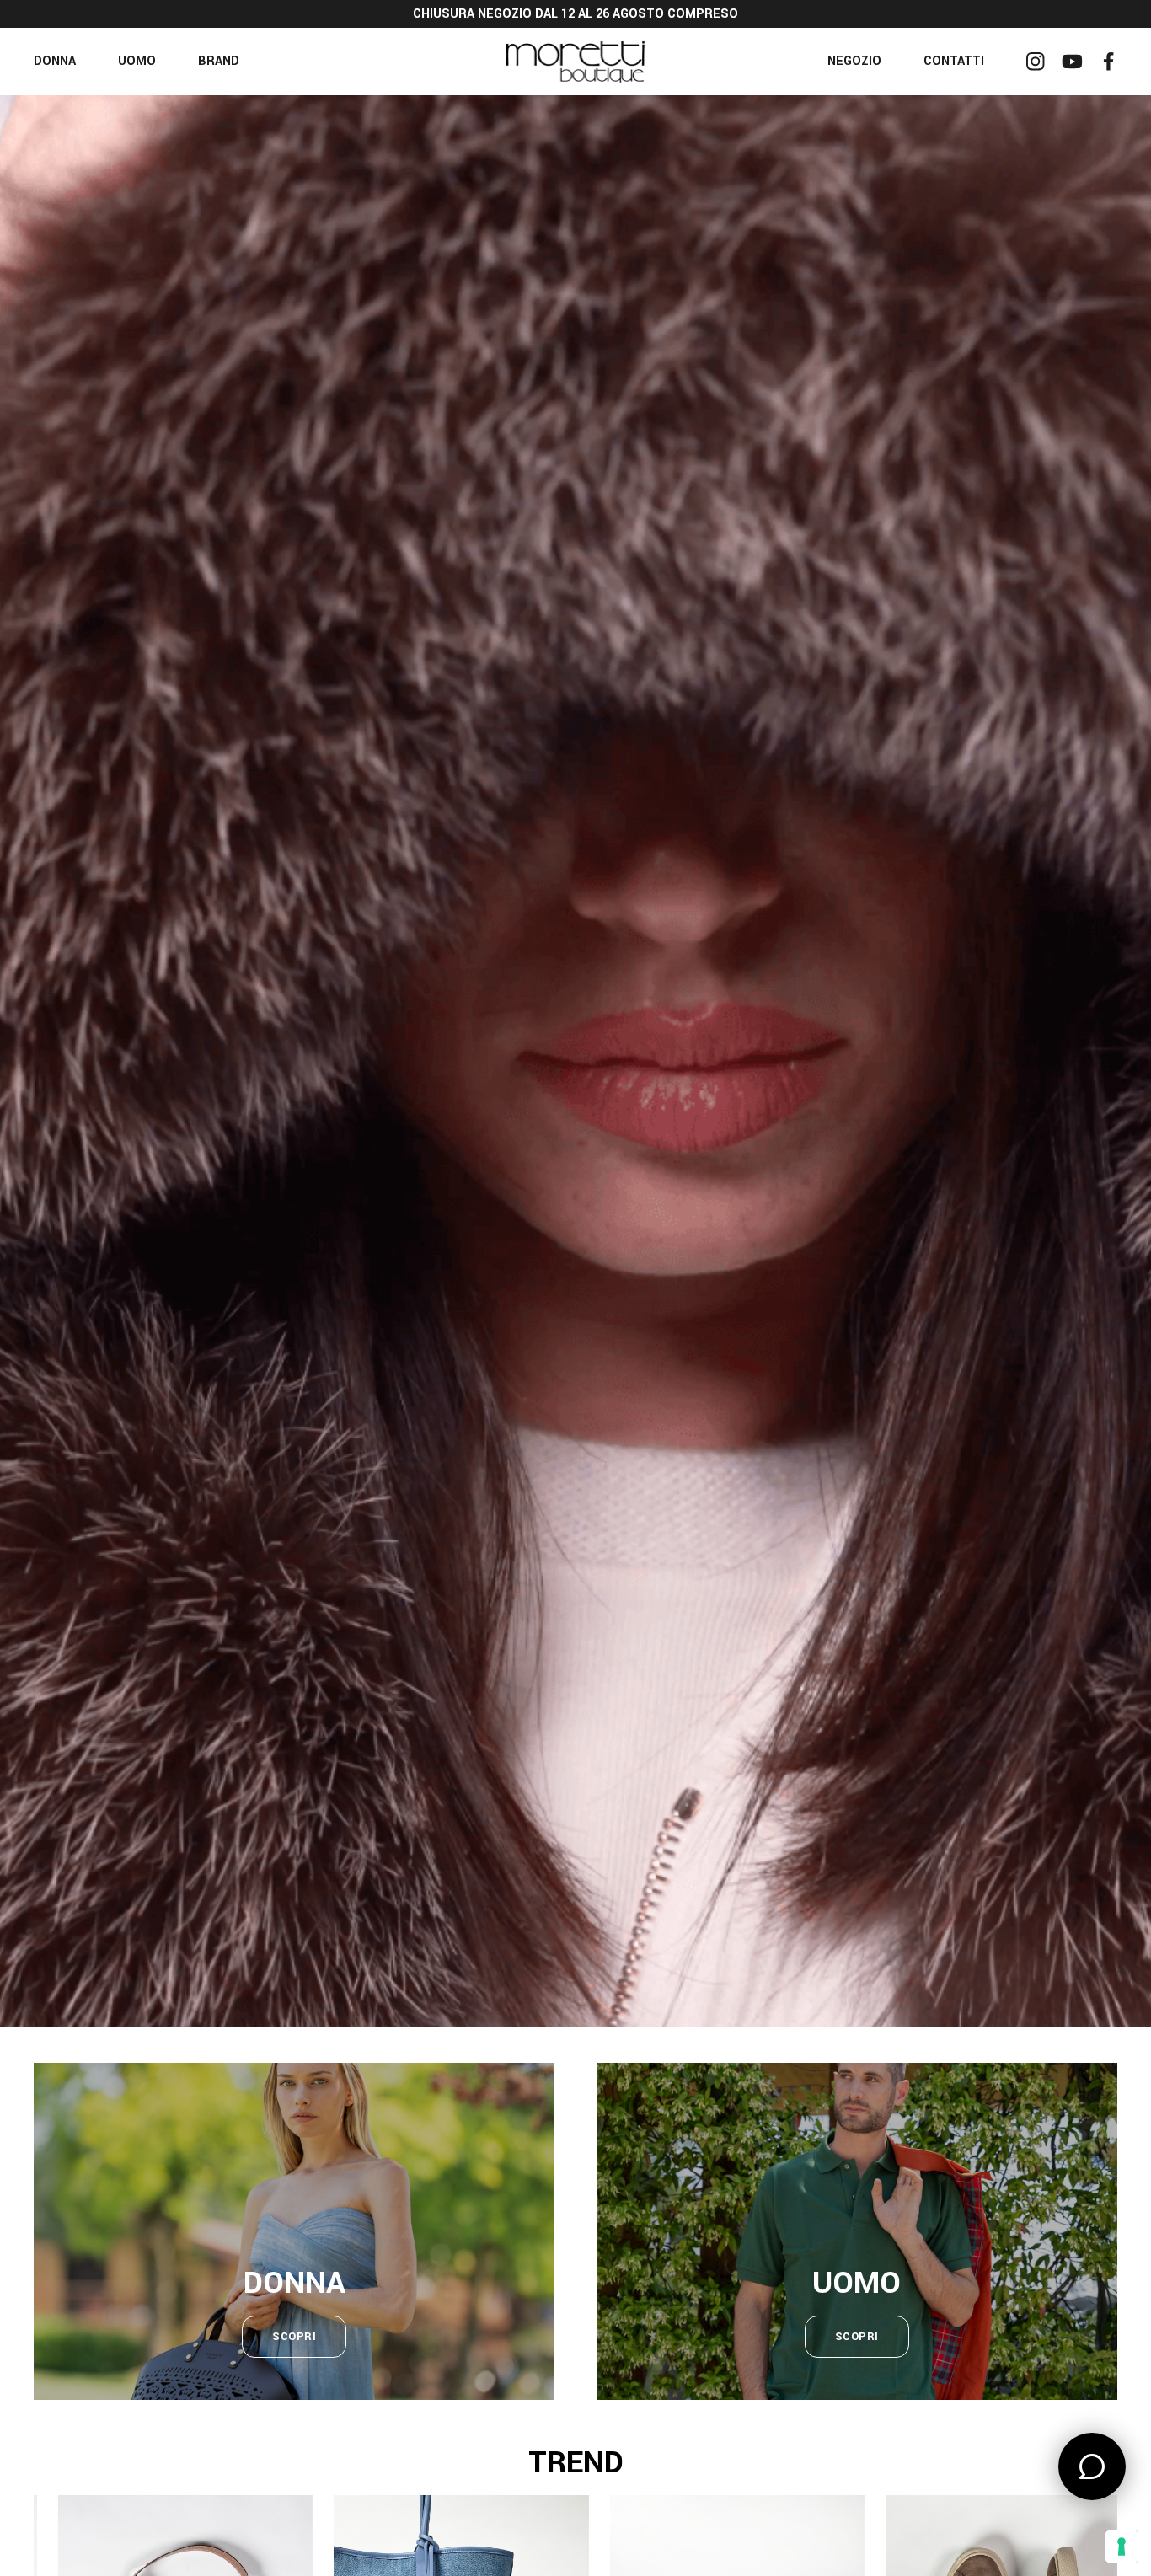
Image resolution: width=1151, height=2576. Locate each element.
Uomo (137, 61)
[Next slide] (1099, 1061)
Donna (55, 61)
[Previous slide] (52, 1061)
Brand (219, 61)
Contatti (954, 61)
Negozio (854, 61)
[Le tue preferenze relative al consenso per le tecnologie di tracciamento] (1122, 2547)
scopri (294, 2337)
